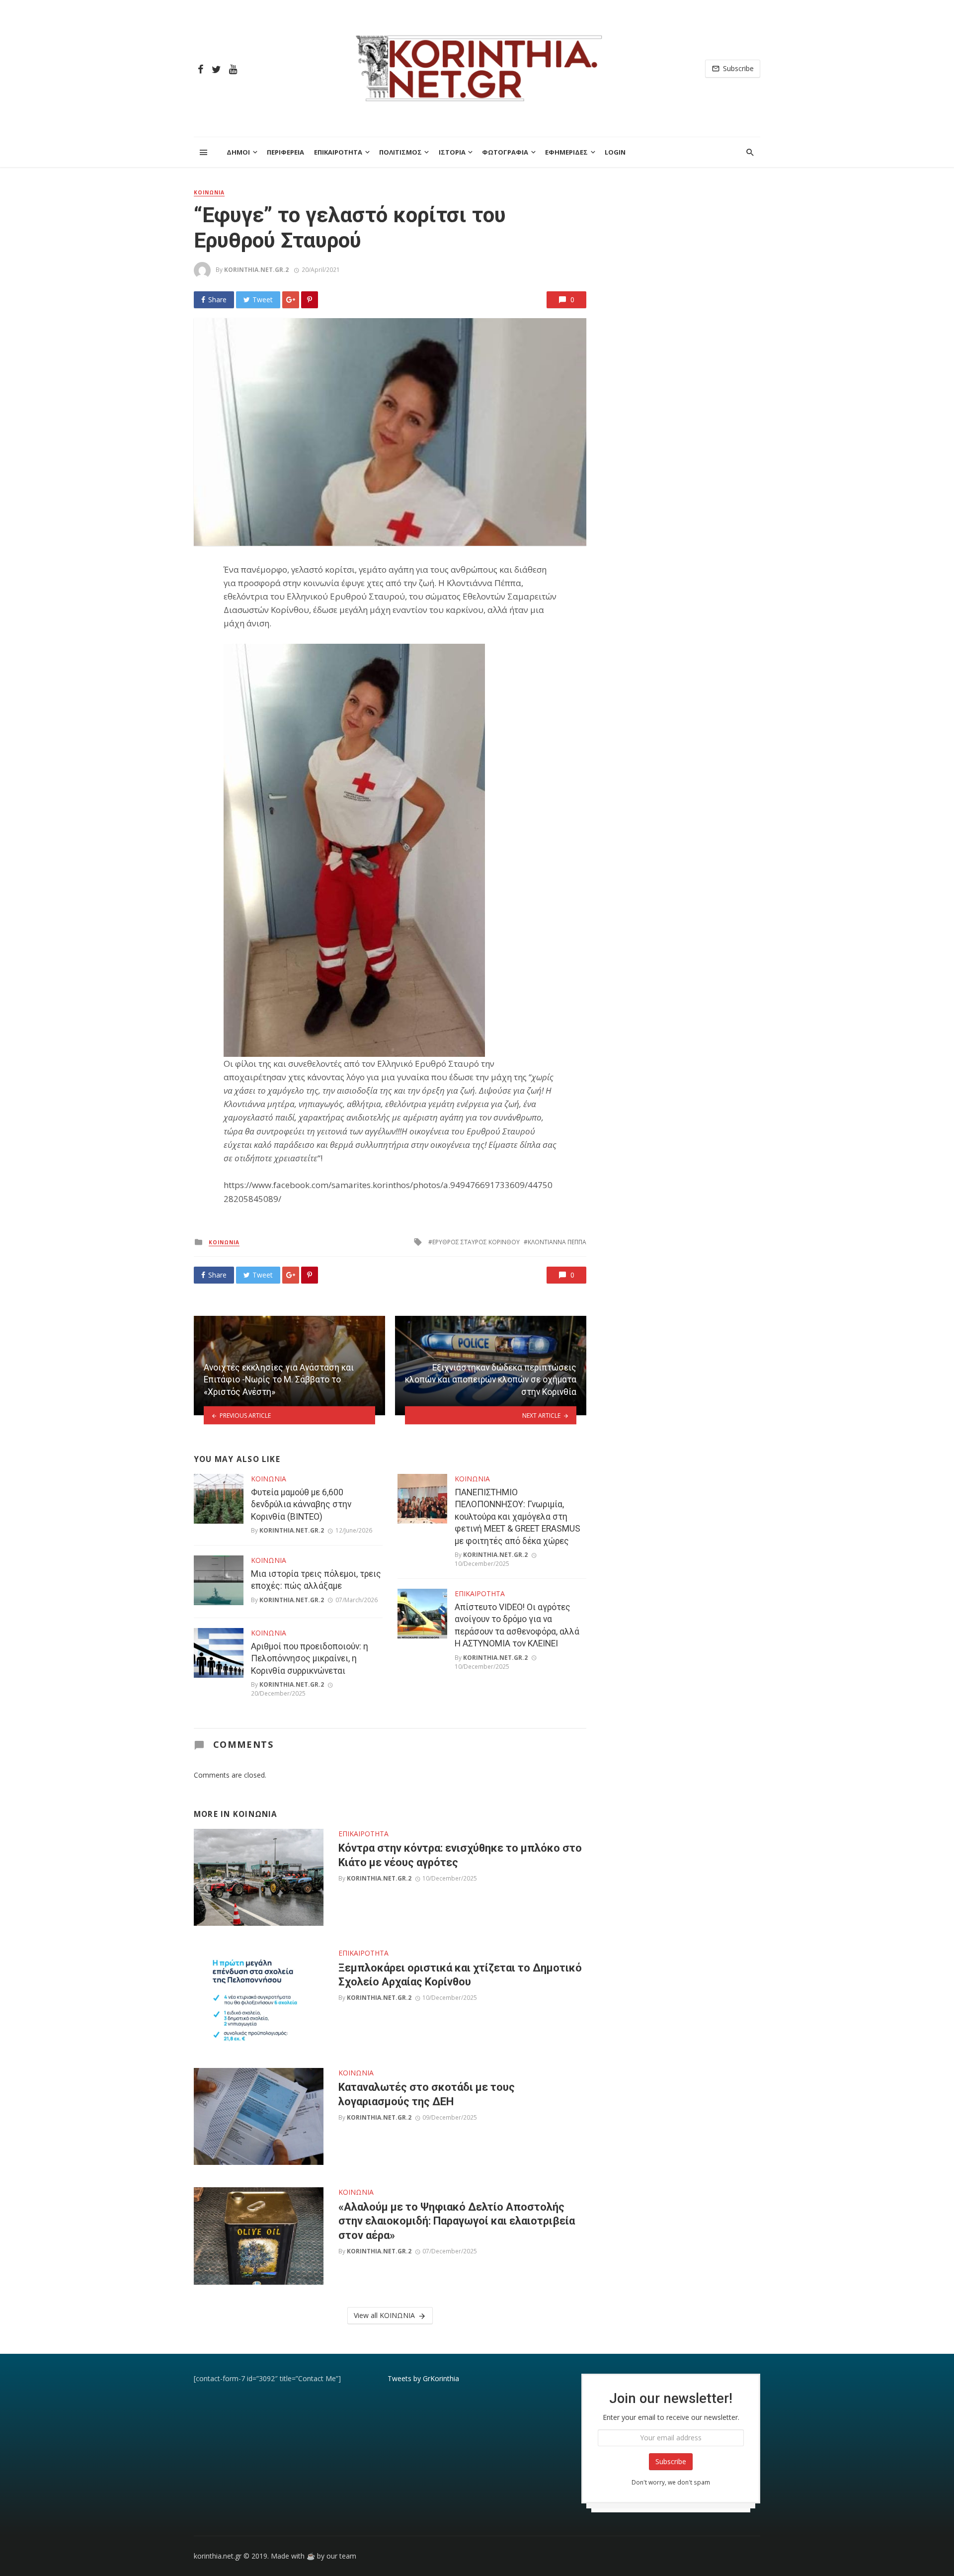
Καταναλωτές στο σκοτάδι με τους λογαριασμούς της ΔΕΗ (427, 2094)
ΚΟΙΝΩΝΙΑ (209, 192)
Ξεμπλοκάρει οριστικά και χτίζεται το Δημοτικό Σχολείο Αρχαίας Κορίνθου (460, 1975)
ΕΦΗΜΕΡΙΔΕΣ (566, 152)
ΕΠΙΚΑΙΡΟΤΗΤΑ (338, 152)
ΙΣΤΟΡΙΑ (452, 152)
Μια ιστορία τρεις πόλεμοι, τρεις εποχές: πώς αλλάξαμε (316, 1580)
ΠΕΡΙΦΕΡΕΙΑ (285, 152)
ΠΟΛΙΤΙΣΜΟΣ (400, 152)
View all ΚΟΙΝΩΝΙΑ (384, 2315)
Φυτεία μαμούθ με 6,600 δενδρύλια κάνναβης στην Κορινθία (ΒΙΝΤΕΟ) (301, 1504)
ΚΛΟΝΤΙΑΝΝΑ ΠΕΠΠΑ (557, 1242)
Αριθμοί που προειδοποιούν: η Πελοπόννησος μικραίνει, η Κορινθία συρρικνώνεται (310, 1659)
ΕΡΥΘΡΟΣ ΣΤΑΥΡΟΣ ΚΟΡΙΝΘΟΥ (476, 1242)
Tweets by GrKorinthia (423, 2378)
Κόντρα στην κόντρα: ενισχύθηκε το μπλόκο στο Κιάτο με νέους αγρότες (460, 1855)
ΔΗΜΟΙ (238, 152)
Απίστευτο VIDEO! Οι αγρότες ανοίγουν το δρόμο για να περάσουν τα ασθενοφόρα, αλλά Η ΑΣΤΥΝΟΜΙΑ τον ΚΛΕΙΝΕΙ (517, 1626)
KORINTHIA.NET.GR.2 (256, 270)
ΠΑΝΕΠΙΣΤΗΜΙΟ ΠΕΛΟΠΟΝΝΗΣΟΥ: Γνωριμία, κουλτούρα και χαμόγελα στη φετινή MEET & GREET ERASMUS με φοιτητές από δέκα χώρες (517, 1517)
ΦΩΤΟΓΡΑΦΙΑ (505, 152)
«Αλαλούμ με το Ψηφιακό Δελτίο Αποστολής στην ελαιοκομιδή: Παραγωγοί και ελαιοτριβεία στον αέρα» (457, 2221)
